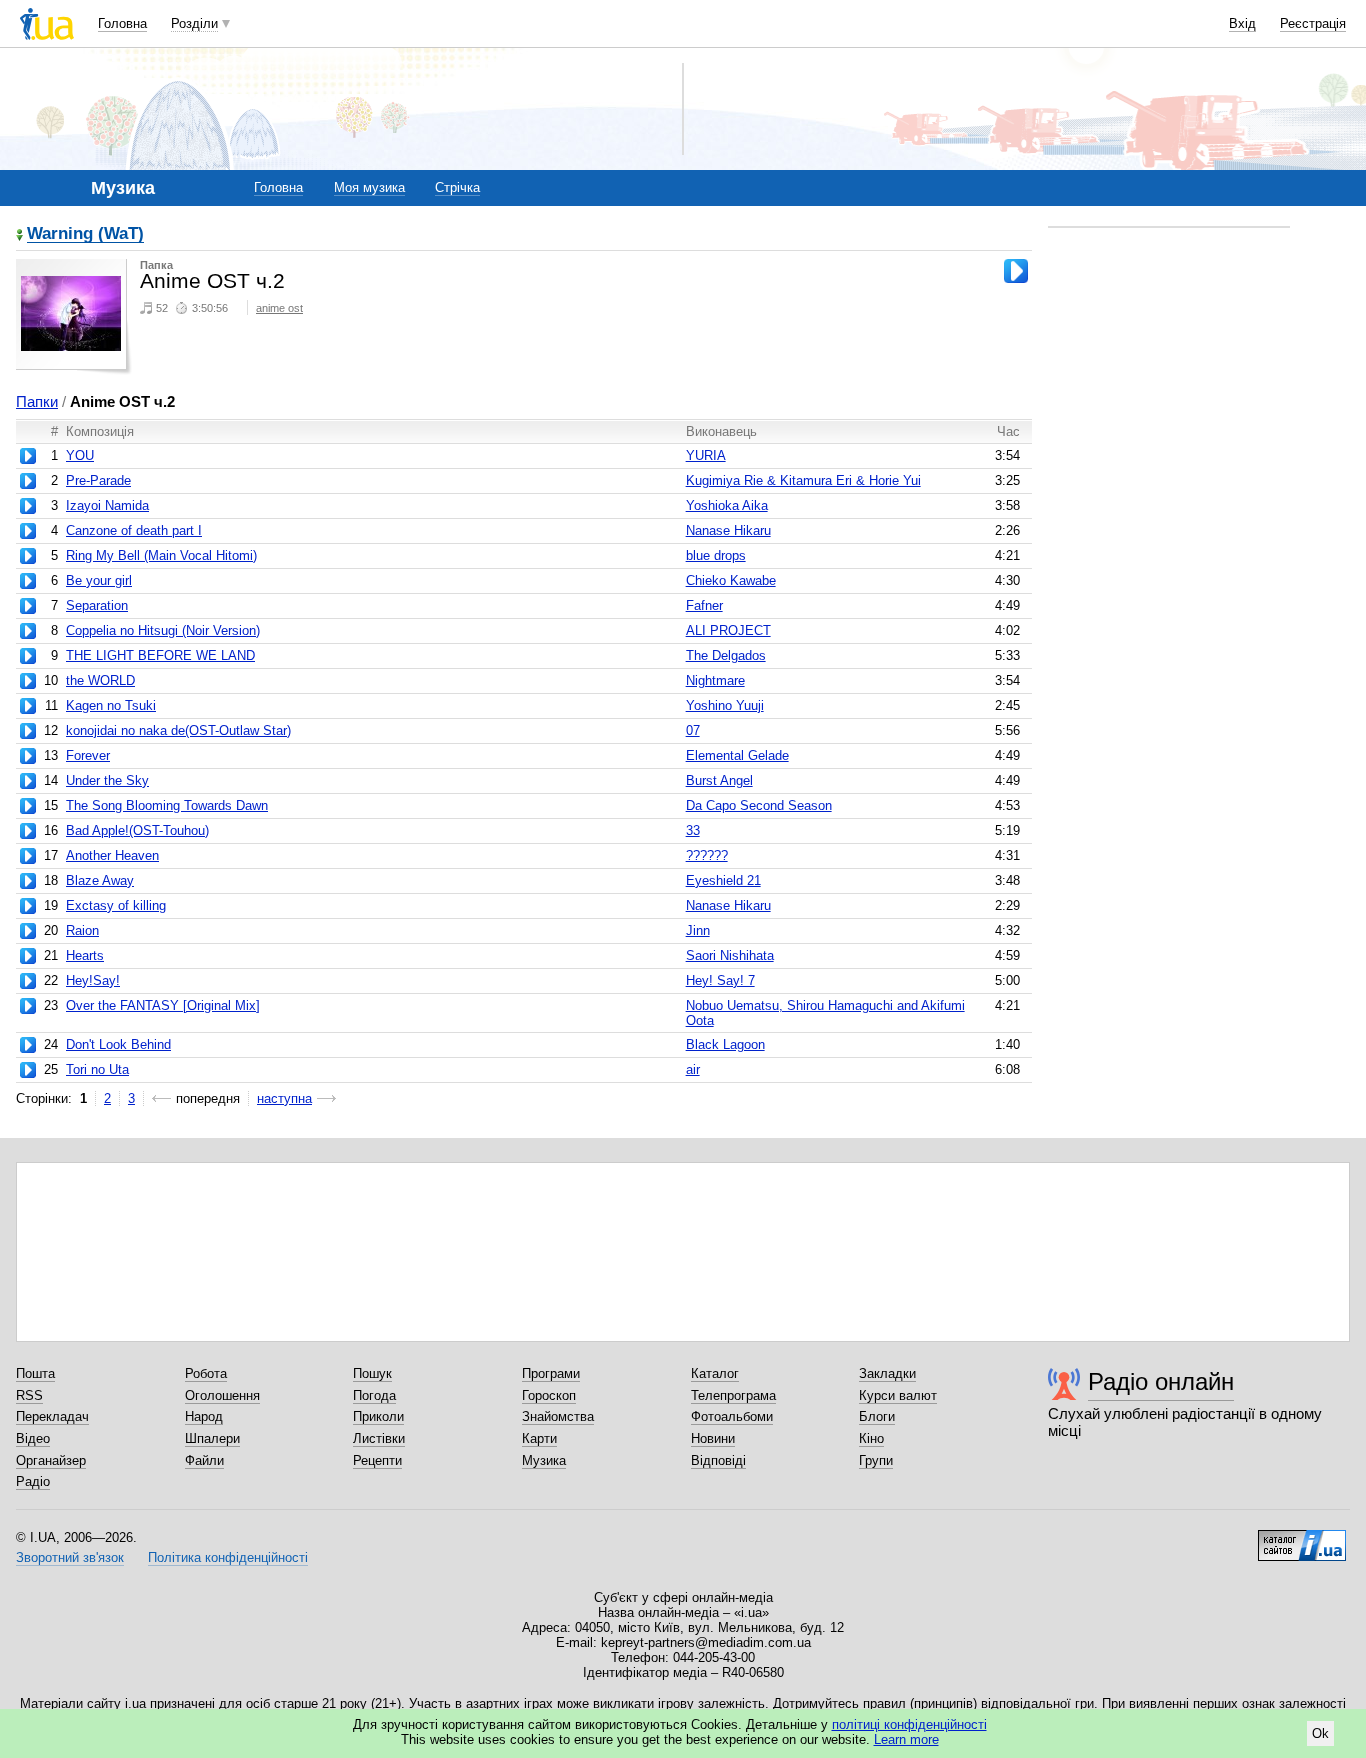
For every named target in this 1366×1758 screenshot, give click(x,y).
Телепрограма (733, 1395)
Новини (713, 1438)
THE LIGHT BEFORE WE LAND (160, 655)
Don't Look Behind (118, 1044)
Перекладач (52, 1416)
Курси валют (898, 1395)
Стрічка (457, 187)
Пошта (35, 1373)
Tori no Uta (97, 1069)
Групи (876, 1460)
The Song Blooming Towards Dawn (167, 805)
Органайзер (51, 1460)
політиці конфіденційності (909, 1724)
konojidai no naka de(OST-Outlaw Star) (178, 730)
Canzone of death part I (134, 530)
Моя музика (369, 187)
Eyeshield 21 (723, 880)
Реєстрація (1313, 23)
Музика (544, 1460)
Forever (88, 755)
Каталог (715, 1373)
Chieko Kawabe (731, 580)
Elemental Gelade (737, 755)
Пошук (372, 1373)
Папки (37, 401)
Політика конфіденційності (228, 1557)
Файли (204, 1460)
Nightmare (715, 680)
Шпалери (212, 1438)
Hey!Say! (93, 980)
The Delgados (726, 655)
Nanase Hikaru (728, 530)
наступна (284, 1098)
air (693, 1069)
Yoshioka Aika (727, 505)
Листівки (379, 1438)
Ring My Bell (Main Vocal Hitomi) (161, 555)
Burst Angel (719, 780)
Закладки (887, 1373)
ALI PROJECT (728, 630)
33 (693, 830)
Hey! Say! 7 (720, 980)
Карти (539, 1438)
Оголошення (222, 1395)
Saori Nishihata (730, 955)
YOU (80, 455)
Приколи (378, 1416)
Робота (206, 1373)
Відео (33, 1438)
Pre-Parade (98, 480)
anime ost (279, 308)
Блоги (877, 1416)
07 (693, 730)
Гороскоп (549, 1395)
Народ (204, 1416)
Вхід (1242, 23)
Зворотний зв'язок (70, 1557)
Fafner (704, 605)
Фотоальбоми (732, 1416)
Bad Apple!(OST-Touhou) (137, 830)
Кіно (871, 1438)
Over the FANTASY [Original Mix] (163, 1005)
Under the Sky (107, 780)
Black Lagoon (725, 1044)
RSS (29, 1395)
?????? (707, 855)
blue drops (716, 555)
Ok (1320, 1733)
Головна (122, 23)
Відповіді (718, 1460)
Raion (82, 930)
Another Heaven (112, 855)
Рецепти (377, 1460)
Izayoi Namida (107, 505)
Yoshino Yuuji (725, 705)
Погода (374, 1395)
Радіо (33, 1481)
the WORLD (100, 680)
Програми (551, 1373)
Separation (97, 605)
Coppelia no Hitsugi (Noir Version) (163, 630)
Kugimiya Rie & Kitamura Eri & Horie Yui (803, 480)
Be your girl (99, 580)
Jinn (698, 930)
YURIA (706, 455)
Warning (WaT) (85, 234)
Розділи (194, 23)
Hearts (85, 955)
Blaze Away (100, 880)
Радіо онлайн (1161, 1381)
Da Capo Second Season (759, 805)
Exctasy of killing (116, 905)
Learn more (906, 1739)
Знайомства (558, 1416)
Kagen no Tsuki (111, 705)
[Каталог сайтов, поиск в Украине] (1302, 1538)
